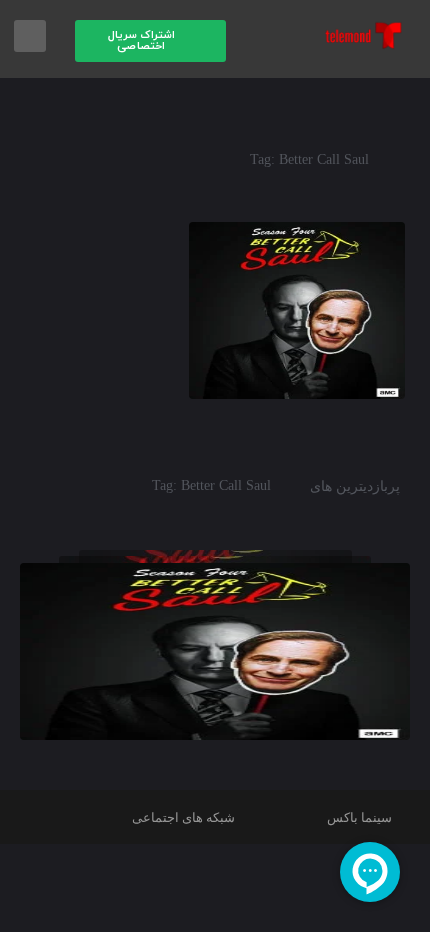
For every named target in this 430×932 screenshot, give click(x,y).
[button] (150, 41)
